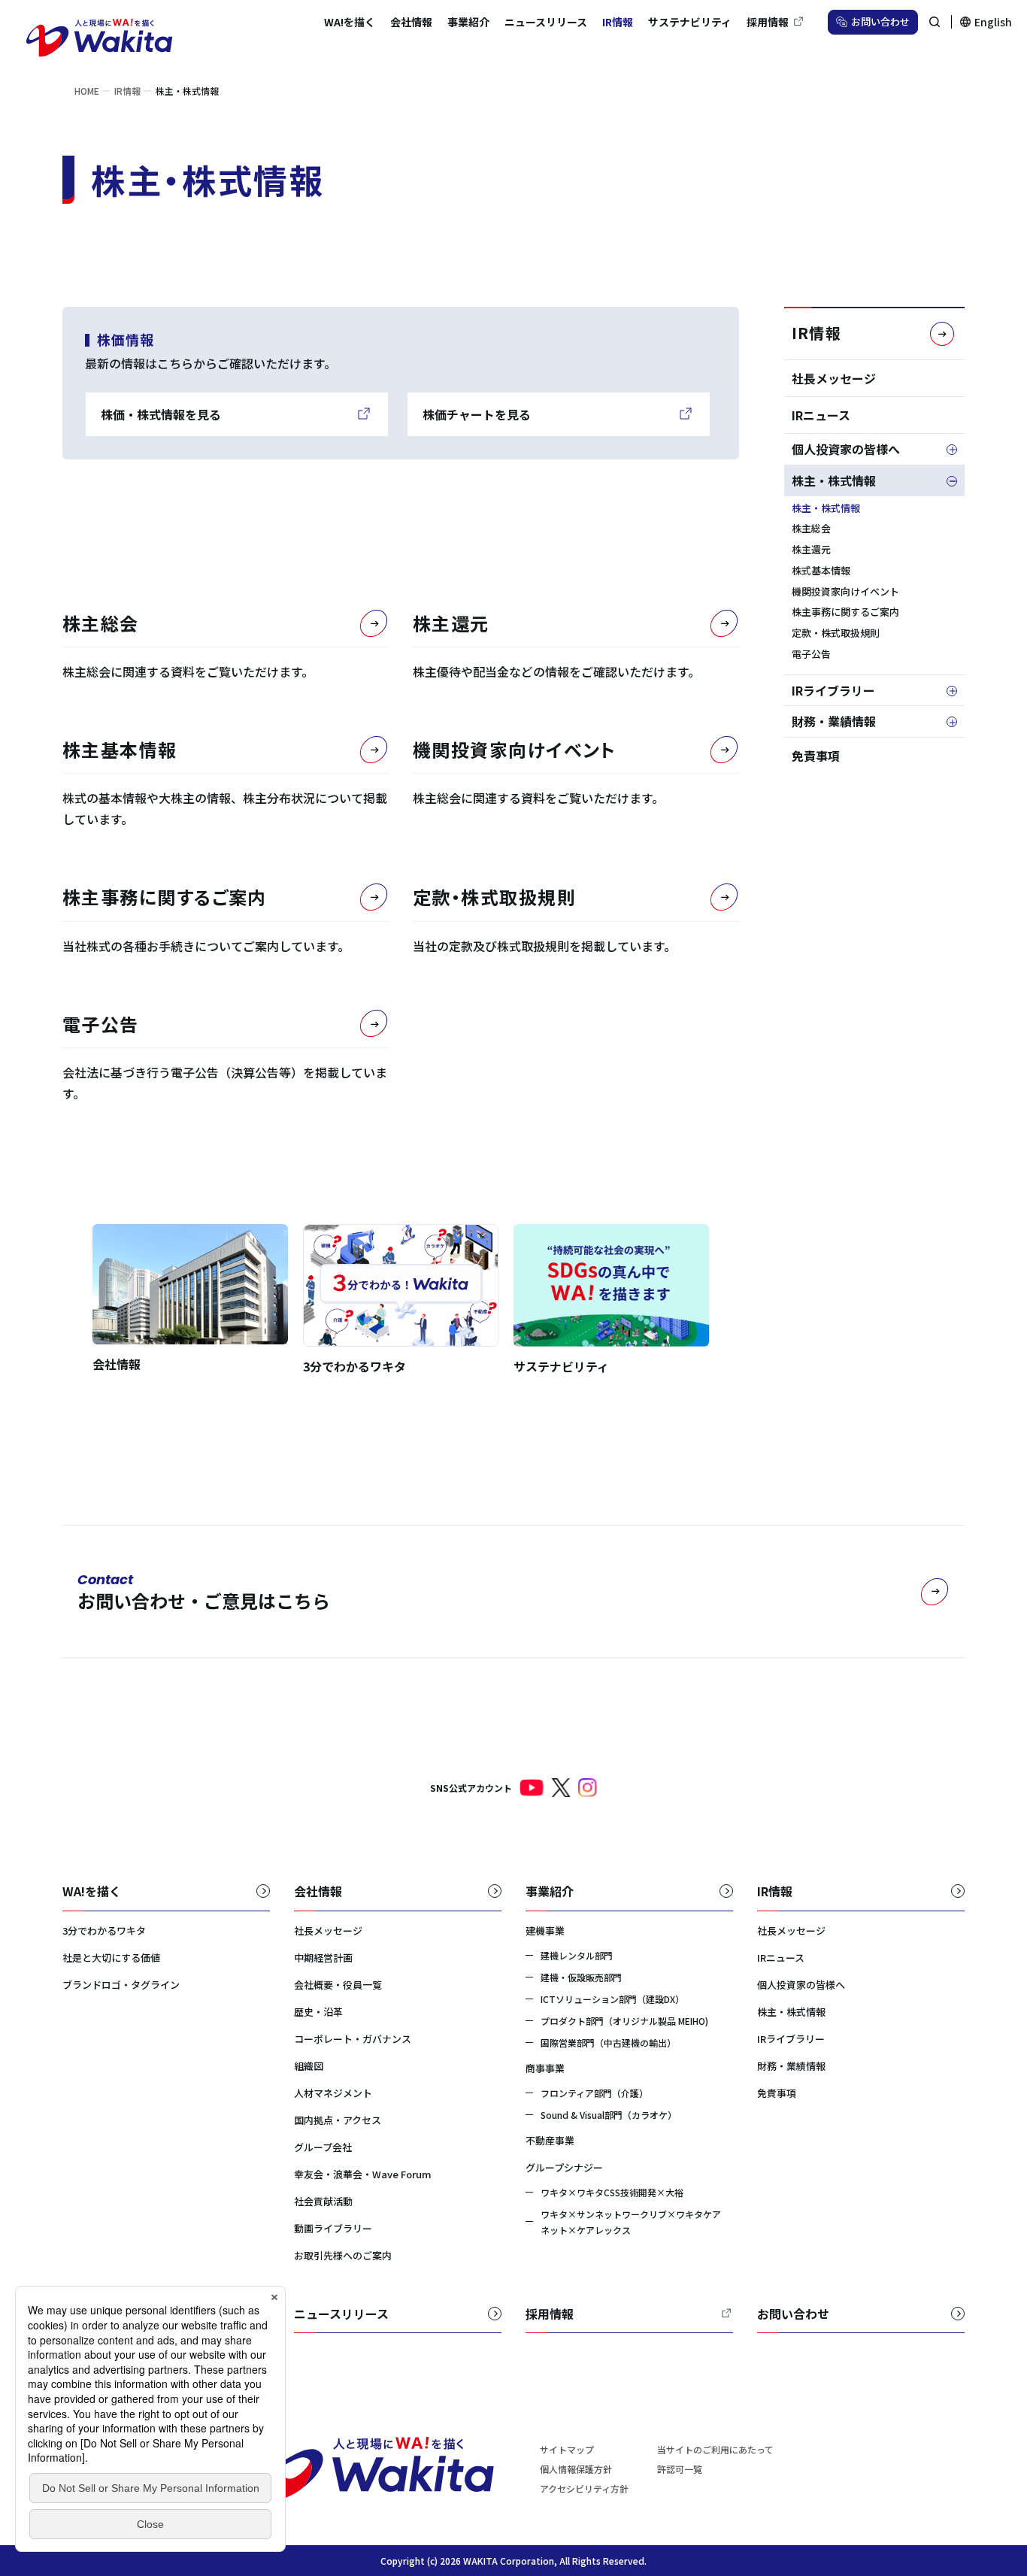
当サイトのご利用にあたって (715, 2449)
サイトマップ (567, 2449)
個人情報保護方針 (576, 2469)
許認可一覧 (680, 2469)
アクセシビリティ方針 (584, 2488)
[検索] (935, 22)
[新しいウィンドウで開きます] (532, 1788)
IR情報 (816, 333)
